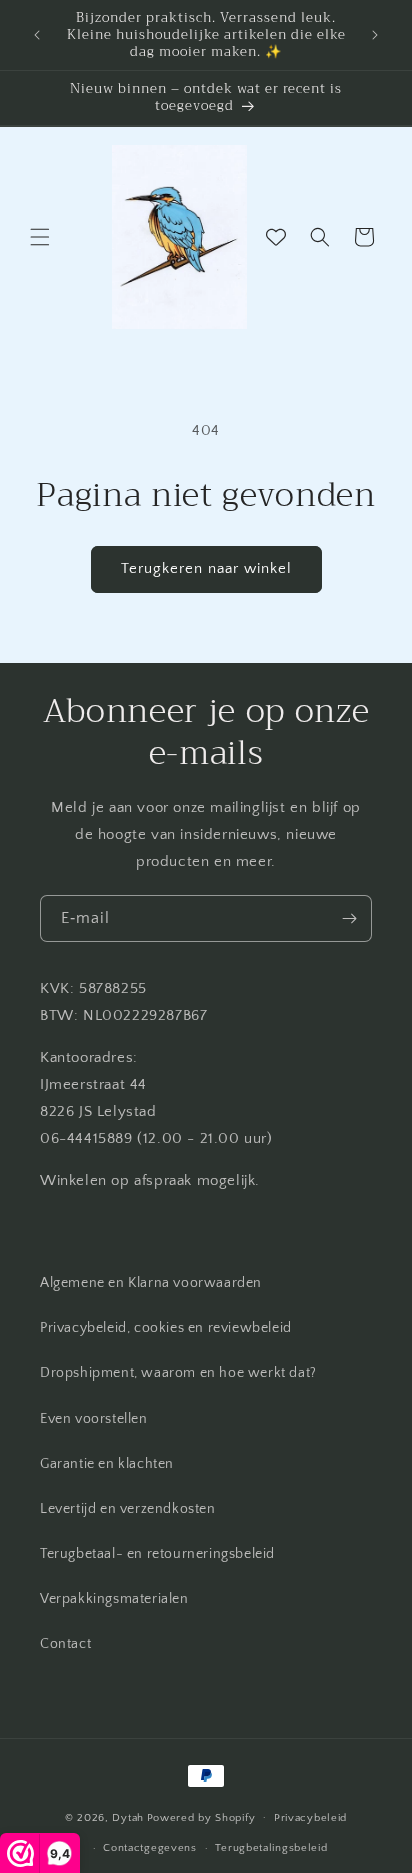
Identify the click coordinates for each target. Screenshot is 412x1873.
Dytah (128, 1817)
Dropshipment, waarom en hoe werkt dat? (178, 1373)
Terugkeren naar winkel (206, 568)
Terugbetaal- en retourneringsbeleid (157, 1554)
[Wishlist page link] (276, 237)
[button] (40, 237)
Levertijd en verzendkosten (128, 1509)
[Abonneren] (349, 918)
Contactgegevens (150, 1848)
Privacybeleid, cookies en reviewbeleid (166, 1328)
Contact (65, 1644)
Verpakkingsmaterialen (114, 1599)
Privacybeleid (310, 1818)
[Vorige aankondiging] (37, 35)
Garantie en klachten (107, 1464)
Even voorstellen (94, 1419)
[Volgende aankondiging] (375, 35)
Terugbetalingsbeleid (271, 1848)
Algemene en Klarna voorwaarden (151, 1283)
